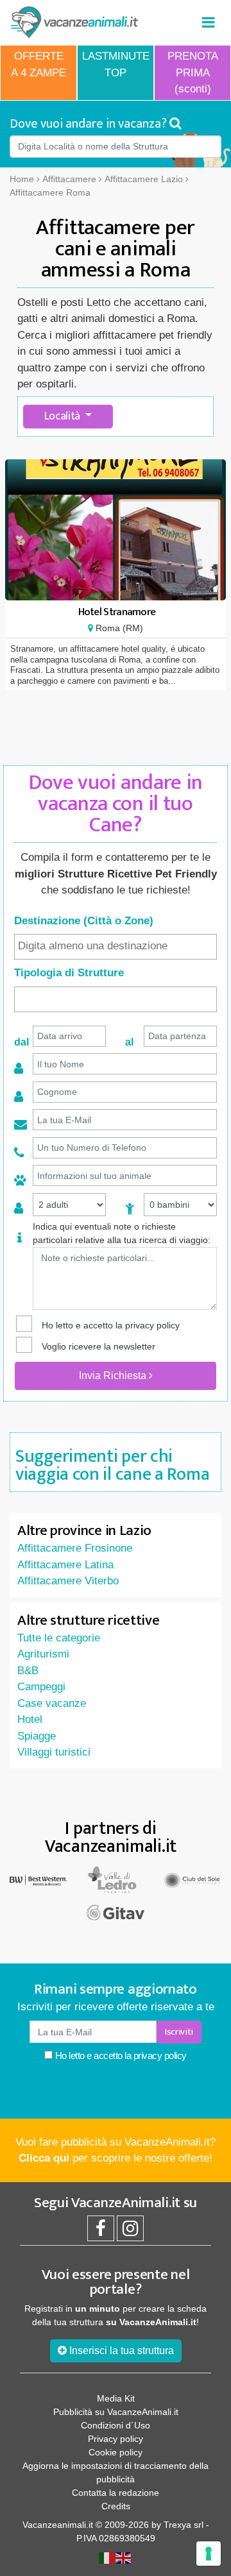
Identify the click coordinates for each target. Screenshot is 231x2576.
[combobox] (116, 947)
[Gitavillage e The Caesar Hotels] (116, 1912)
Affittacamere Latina (65, 1565)
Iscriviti (179, 2032)
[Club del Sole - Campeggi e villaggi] (193, 1879)
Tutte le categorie (59, 1638)
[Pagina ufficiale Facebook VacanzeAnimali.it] (101, 2232)
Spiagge (37, 1736)
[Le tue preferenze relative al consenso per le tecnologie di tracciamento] (209, 2554)
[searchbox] (116, 946)
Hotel (30, 1719)
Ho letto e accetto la (120, 2055)
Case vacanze (52, 1703)
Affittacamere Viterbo (68, 1581)
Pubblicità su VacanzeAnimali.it (116, 2412)
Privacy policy (116, 2439)
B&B (28, 1671)
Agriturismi (43, 1654)
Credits (116, 2506)
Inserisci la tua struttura (120, 2351)
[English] (124, 2557)
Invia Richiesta (114, 1376)
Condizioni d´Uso (116, 2425)
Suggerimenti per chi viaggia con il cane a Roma (112, 1465)
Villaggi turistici (54, 1752)
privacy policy (152, 1325)
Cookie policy (116, 2452)
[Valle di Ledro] (116, 1879)
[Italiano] (107, 2557)
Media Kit (116, 2398)
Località (64, 416)
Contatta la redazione (116, 2493)
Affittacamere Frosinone (75, 1548)
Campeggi (41, 1687)
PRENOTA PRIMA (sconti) (193, 72)
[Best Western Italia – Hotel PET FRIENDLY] (38, 1879)
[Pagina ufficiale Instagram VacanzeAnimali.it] (130, 2232)
